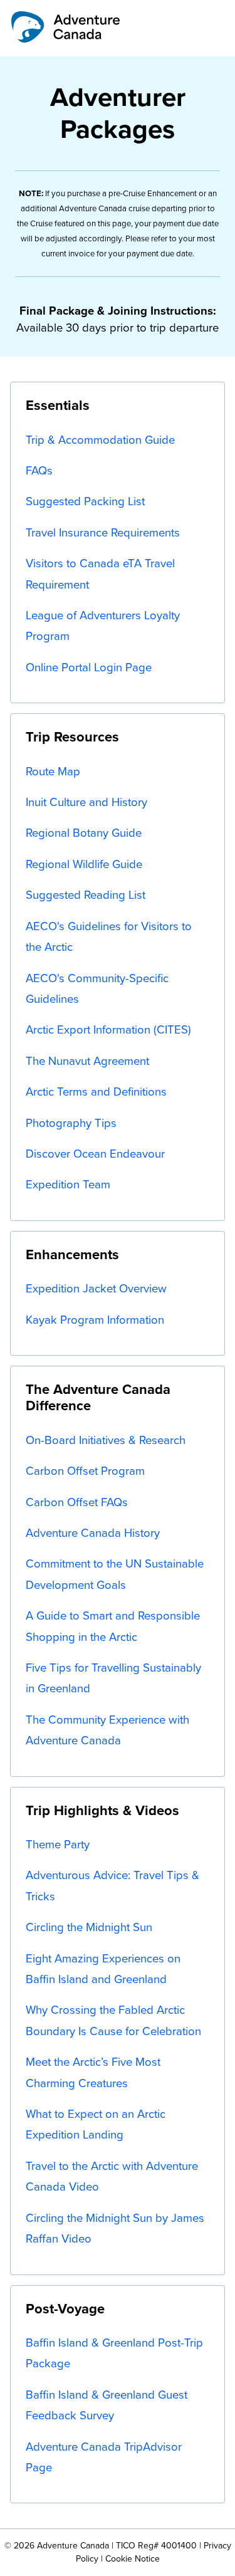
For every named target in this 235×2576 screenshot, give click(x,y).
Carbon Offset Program (85, 1471)
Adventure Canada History (93, 1533)
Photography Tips (71, 1123)
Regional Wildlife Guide (84, 864)
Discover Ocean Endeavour (95, 1154)
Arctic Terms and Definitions (96, 1092)
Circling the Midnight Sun (89, 1927)
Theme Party (58, 1844)
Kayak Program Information (95, 1320)
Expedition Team (68, 1184)
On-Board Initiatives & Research (106, 1440)
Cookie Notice (133, 2559)
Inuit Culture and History (86, 802)
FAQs (39, 470)
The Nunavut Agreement (87, 1061)
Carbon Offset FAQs (77, 1502)
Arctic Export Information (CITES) (108, 1029)
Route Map (53, 771)
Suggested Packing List (85, 501)
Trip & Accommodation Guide (100, 440)
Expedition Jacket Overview (96, 1288)
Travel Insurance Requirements (103, 532)
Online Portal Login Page (89, 667)
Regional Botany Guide (84, 833)
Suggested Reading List (86, 895)
